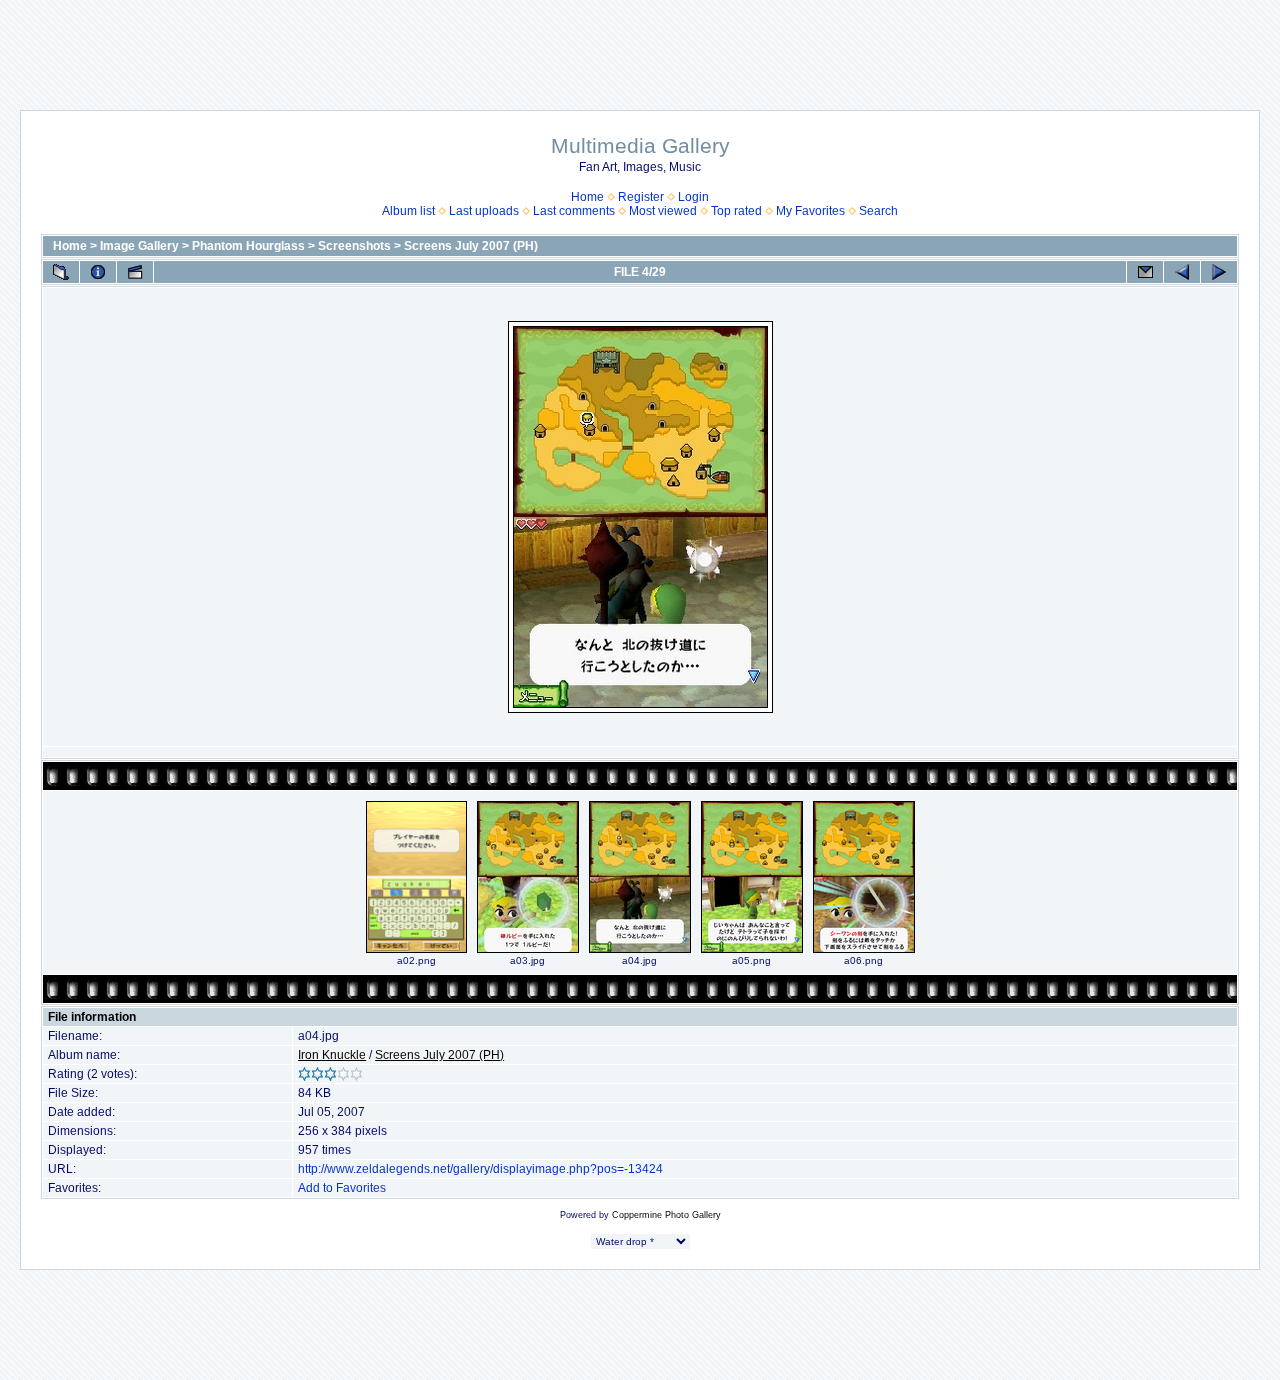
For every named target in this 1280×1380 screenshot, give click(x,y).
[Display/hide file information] (98, 272)
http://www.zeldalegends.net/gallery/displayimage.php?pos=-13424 (480, 1169)
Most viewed (663, 211)
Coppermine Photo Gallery (666, 1215)
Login (693, 197)
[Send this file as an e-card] (1145, 272)
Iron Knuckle (332, 1055)
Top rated (736, 211)
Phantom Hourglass (248, 246)
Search (878, 211)
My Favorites (810, 211)
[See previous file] (1182, 272)
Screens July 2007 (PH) (471, 246)
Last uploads (484, 211)
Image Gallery (139, 246)
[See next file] (1219, 272)
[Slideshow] (135, 272)
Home (587, 197)
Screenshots (354, 246)
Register (641, 197)
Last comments (574, 211)
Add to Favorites (342, 1188)
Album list (408, 211)
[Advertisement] (640, 45)
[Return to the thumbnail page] (61, 272)
